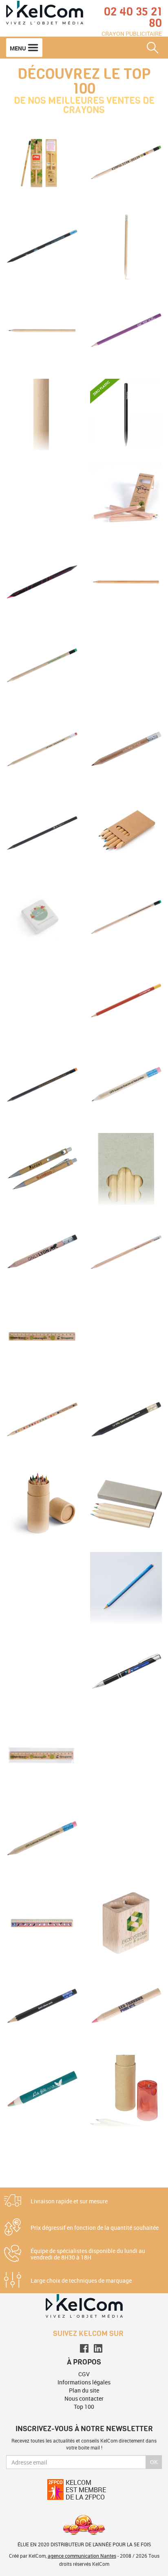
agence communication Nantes (82, 2556)
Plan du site (84, 2390)
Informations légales (84, 2382)
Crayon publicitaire (132, 34)
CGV (84, 2374)
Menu (19, 48)
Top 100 (84, 2407)
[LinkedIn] (98, 2348)
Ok (154, 2462)
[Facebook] (84, 2348)
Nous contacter (84, 2398)
